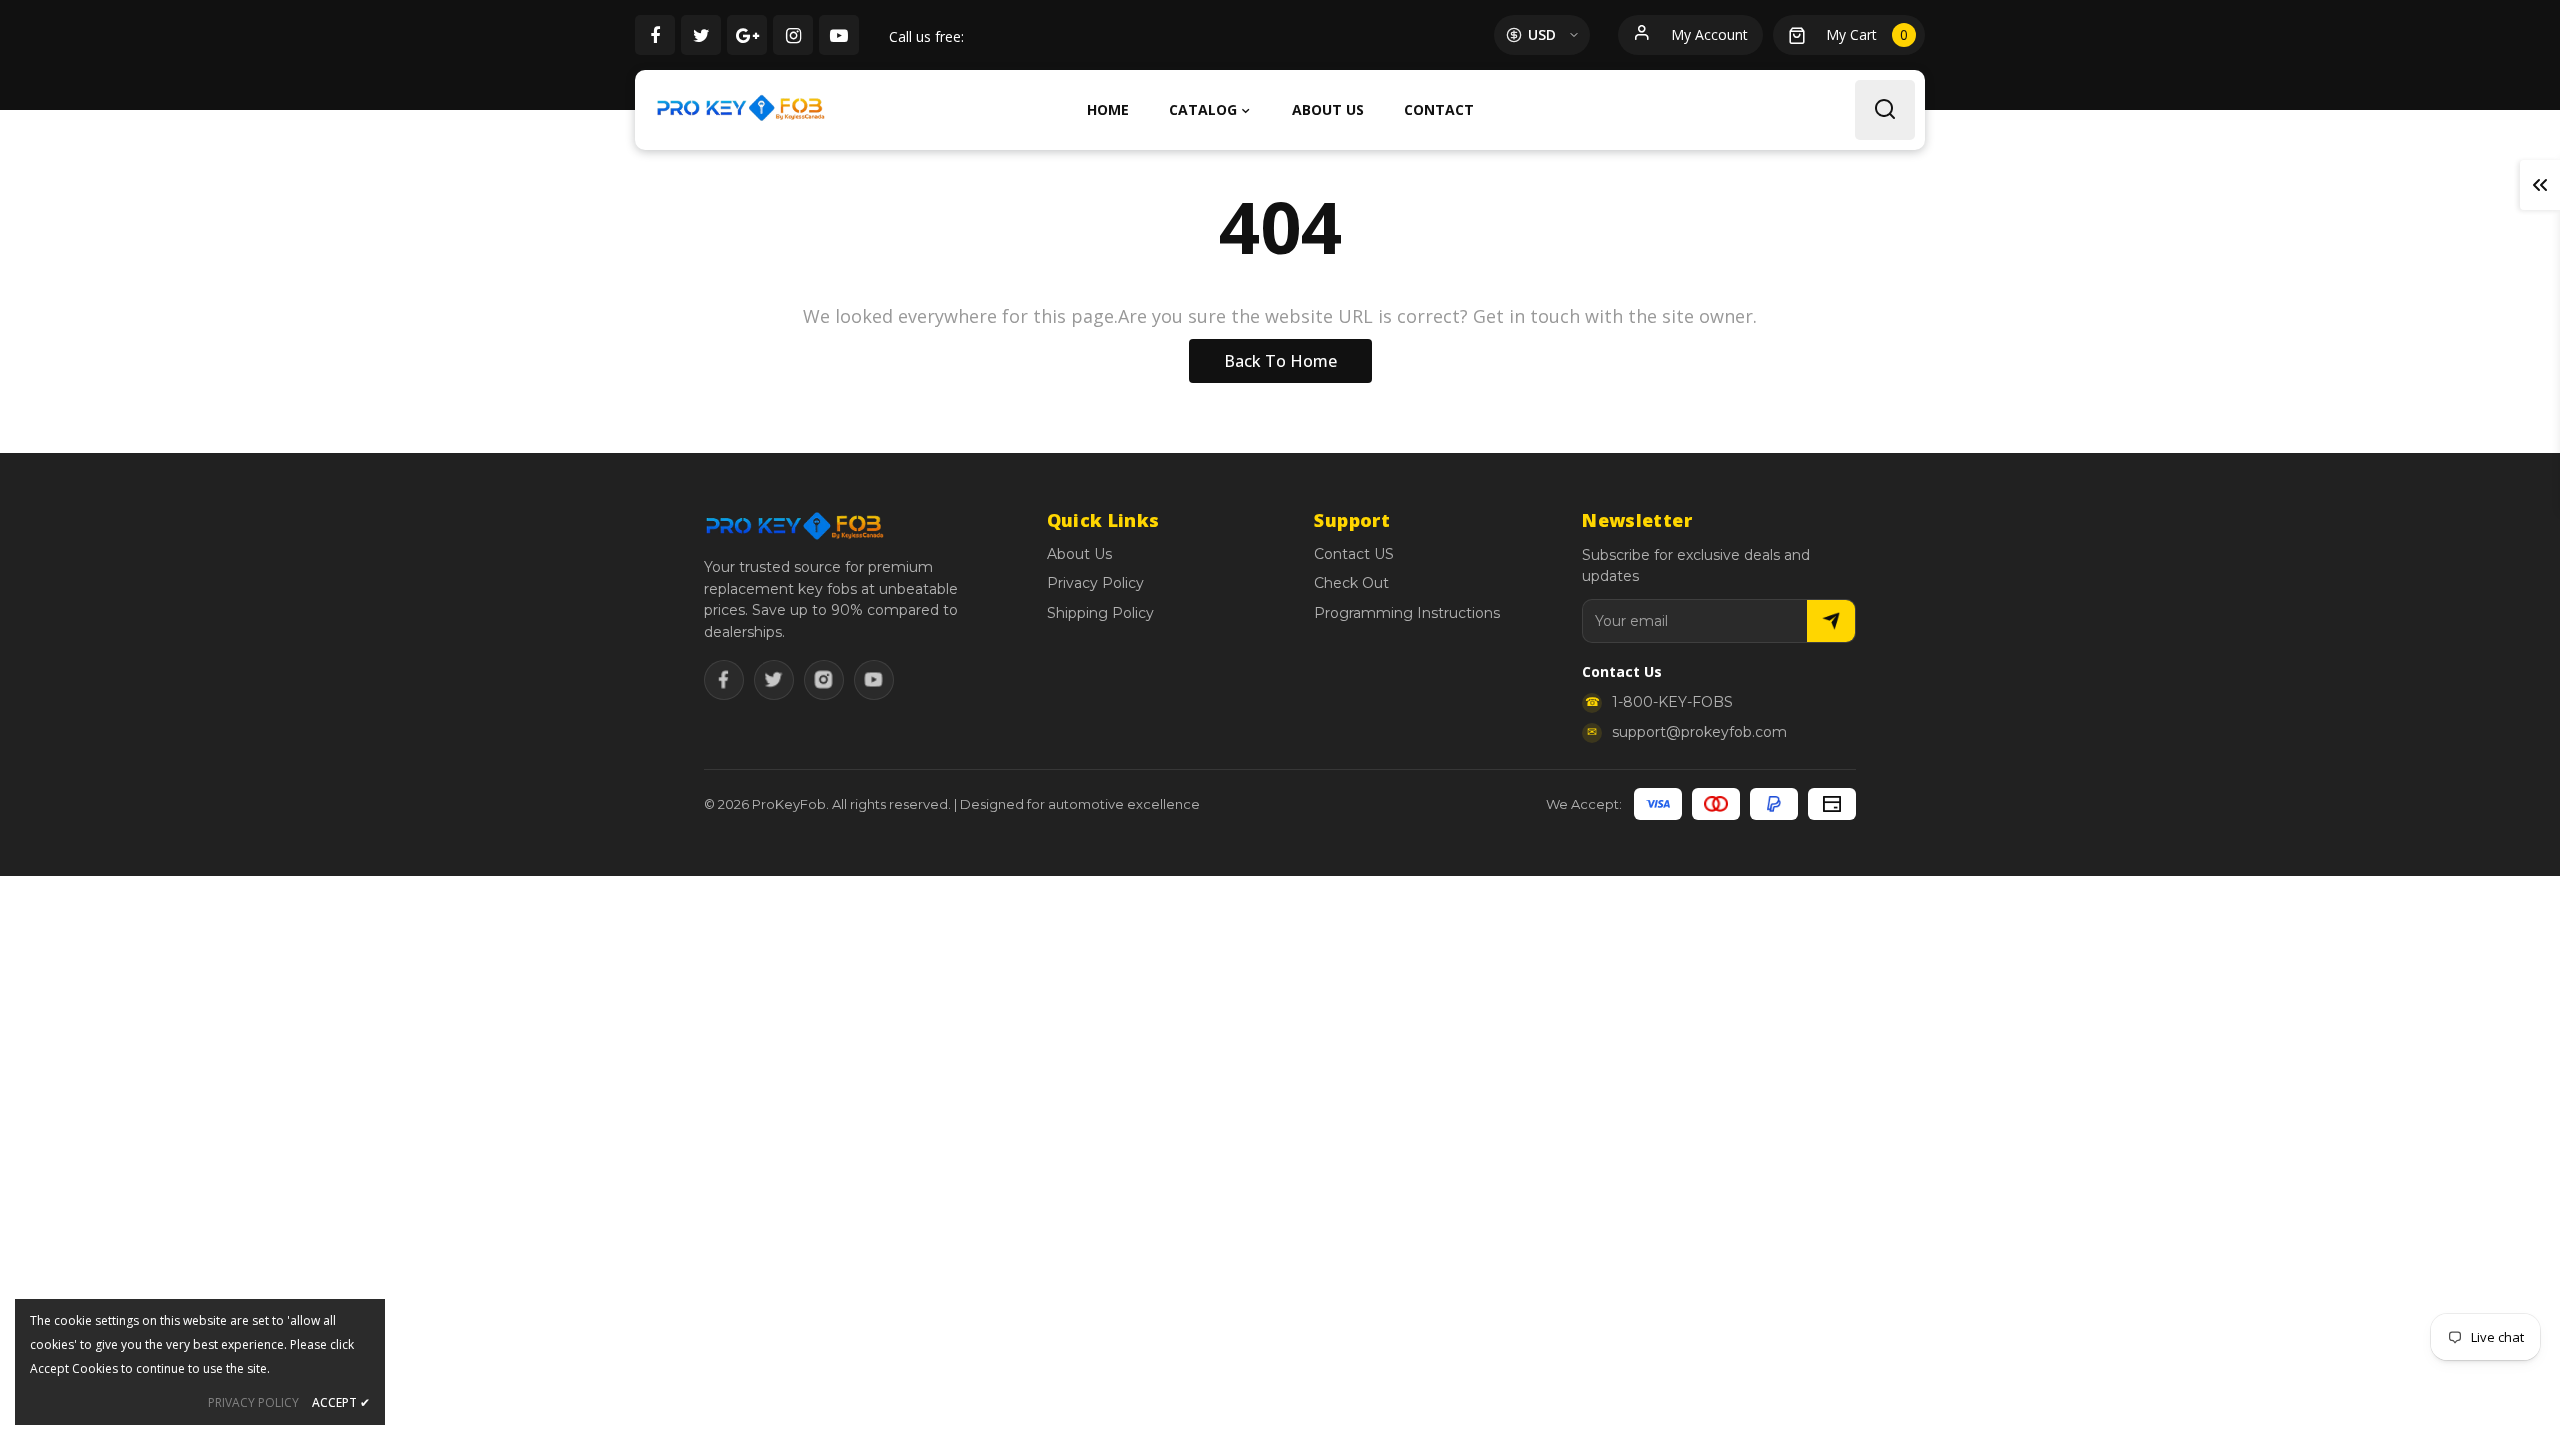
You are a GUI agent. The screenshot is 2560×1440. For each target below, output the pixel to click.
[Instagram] (824, 680)
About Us (1079, 554)
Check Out (1351, 583)
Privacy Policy (1095, 583)
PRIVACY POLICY (253, 1402)
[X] (774, 680)
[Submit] (1831, 621)
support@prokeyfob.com (1699, 732)
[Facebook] (724, 680)
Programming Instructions (1407, 613)
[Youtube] (874, 680)
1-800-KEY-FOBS (1672, 702)
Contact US (1354, 554)
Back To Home (1280, 361)
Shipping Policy (1100, 613)
